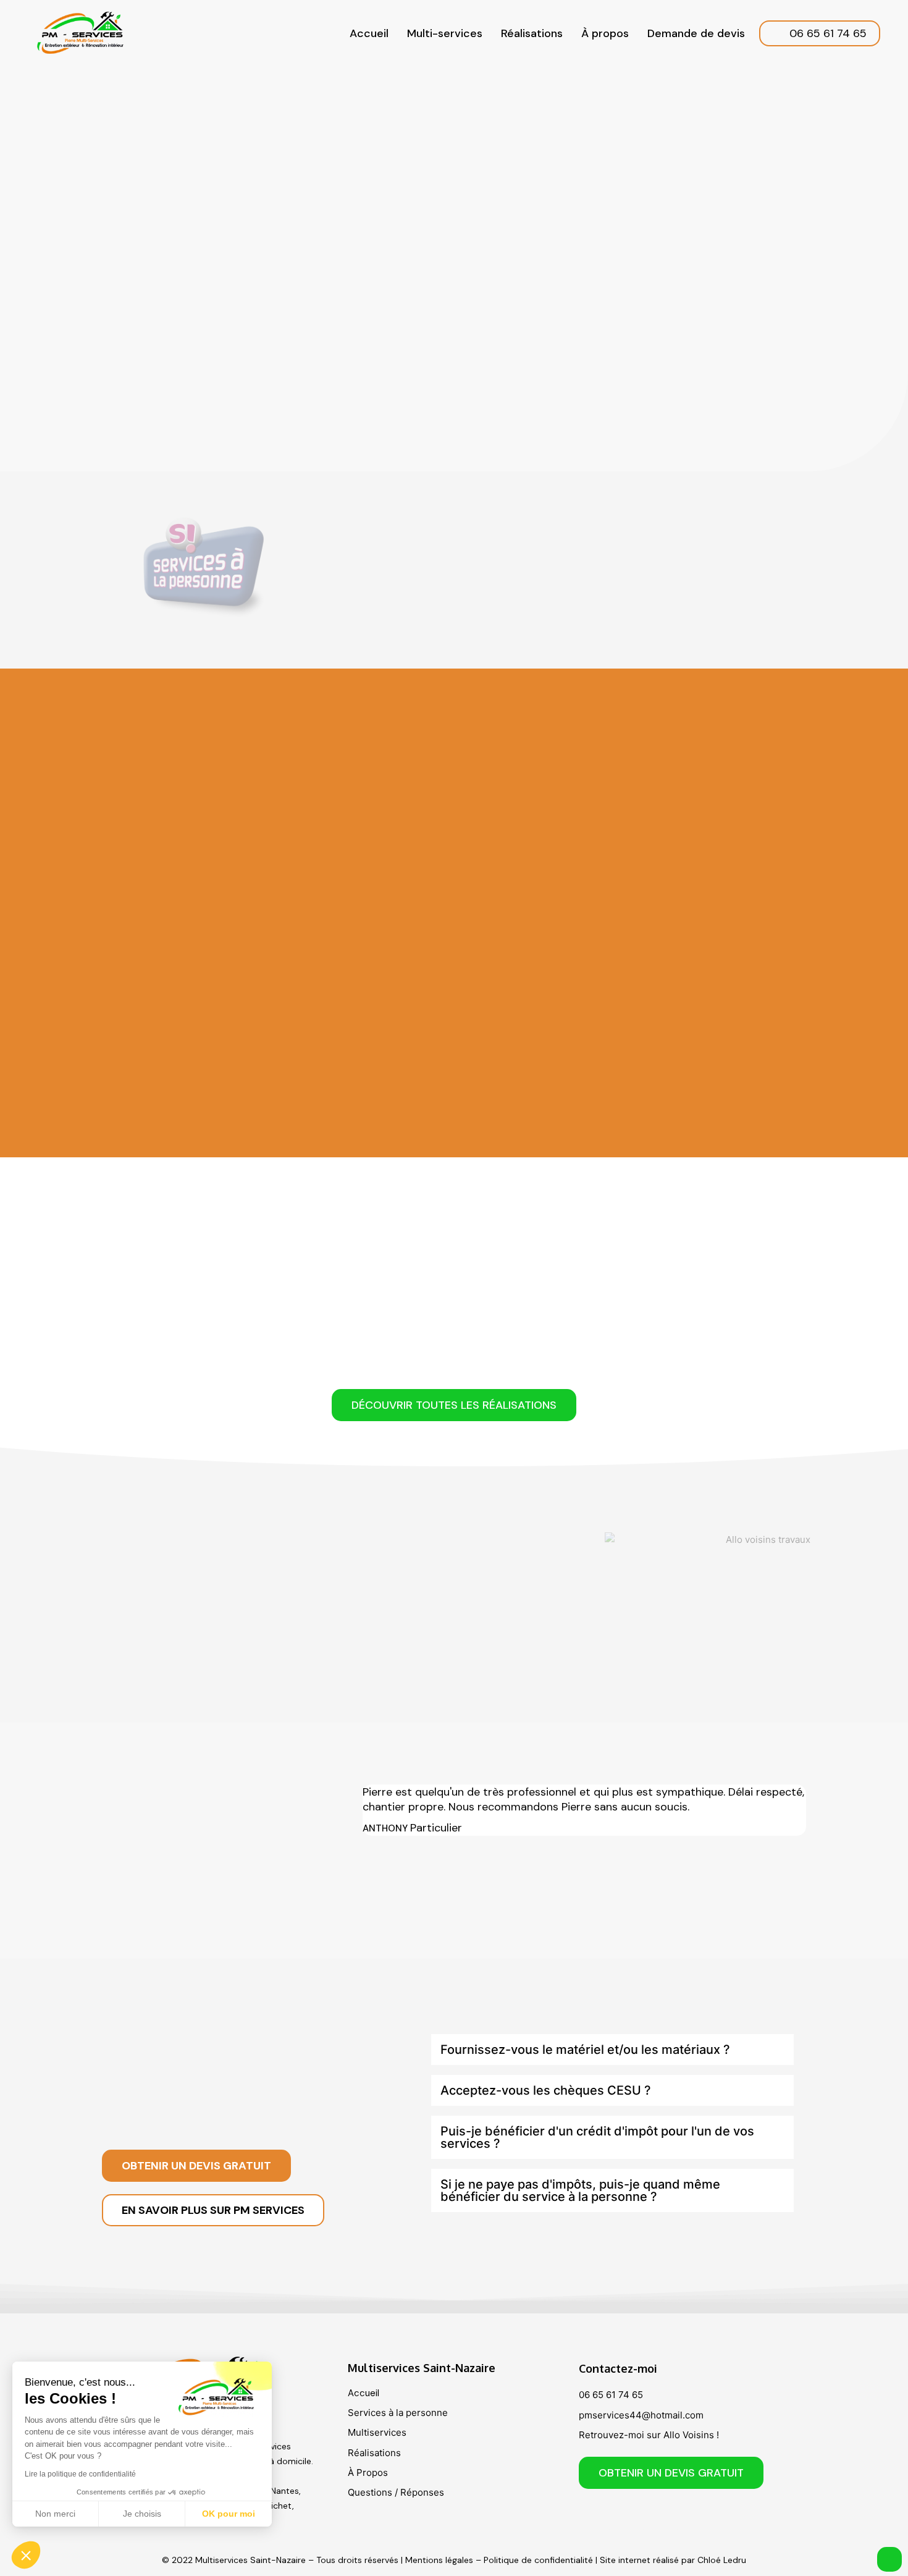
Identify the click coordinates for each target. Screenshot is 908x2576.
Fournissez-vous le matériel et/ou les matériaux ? (585, 2050)
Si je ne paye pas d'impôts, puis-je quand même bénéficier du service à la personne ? (580, 2190)
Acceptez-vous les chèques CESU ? (546, 2090)
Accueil (369, 33)
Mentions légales (439, 2560)
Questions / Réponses (396, 2492)
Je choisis (142, 2514)
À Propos (368, 2473)
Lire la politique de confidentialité (80, 2474)
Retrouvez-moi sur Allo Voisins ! (649, 2435)
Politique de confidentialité (538, 2560)
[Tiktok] (662, 2517)
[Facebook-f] (594, 2517)
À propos (605, 33)
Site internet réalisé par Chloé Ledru (673, 2560)
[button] (612, 2050)
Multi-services (445, 33)
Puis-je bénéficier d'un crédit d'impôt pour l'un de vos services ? (597, 2137)
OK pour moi (229, 2514)
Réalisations (532, 33)
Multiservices (377, 2432)
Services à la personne (398, 2413)
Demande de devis (696, 33)
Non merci (55, 2514)
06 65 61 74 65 (611, 2395)
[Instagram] (628, 2517)
